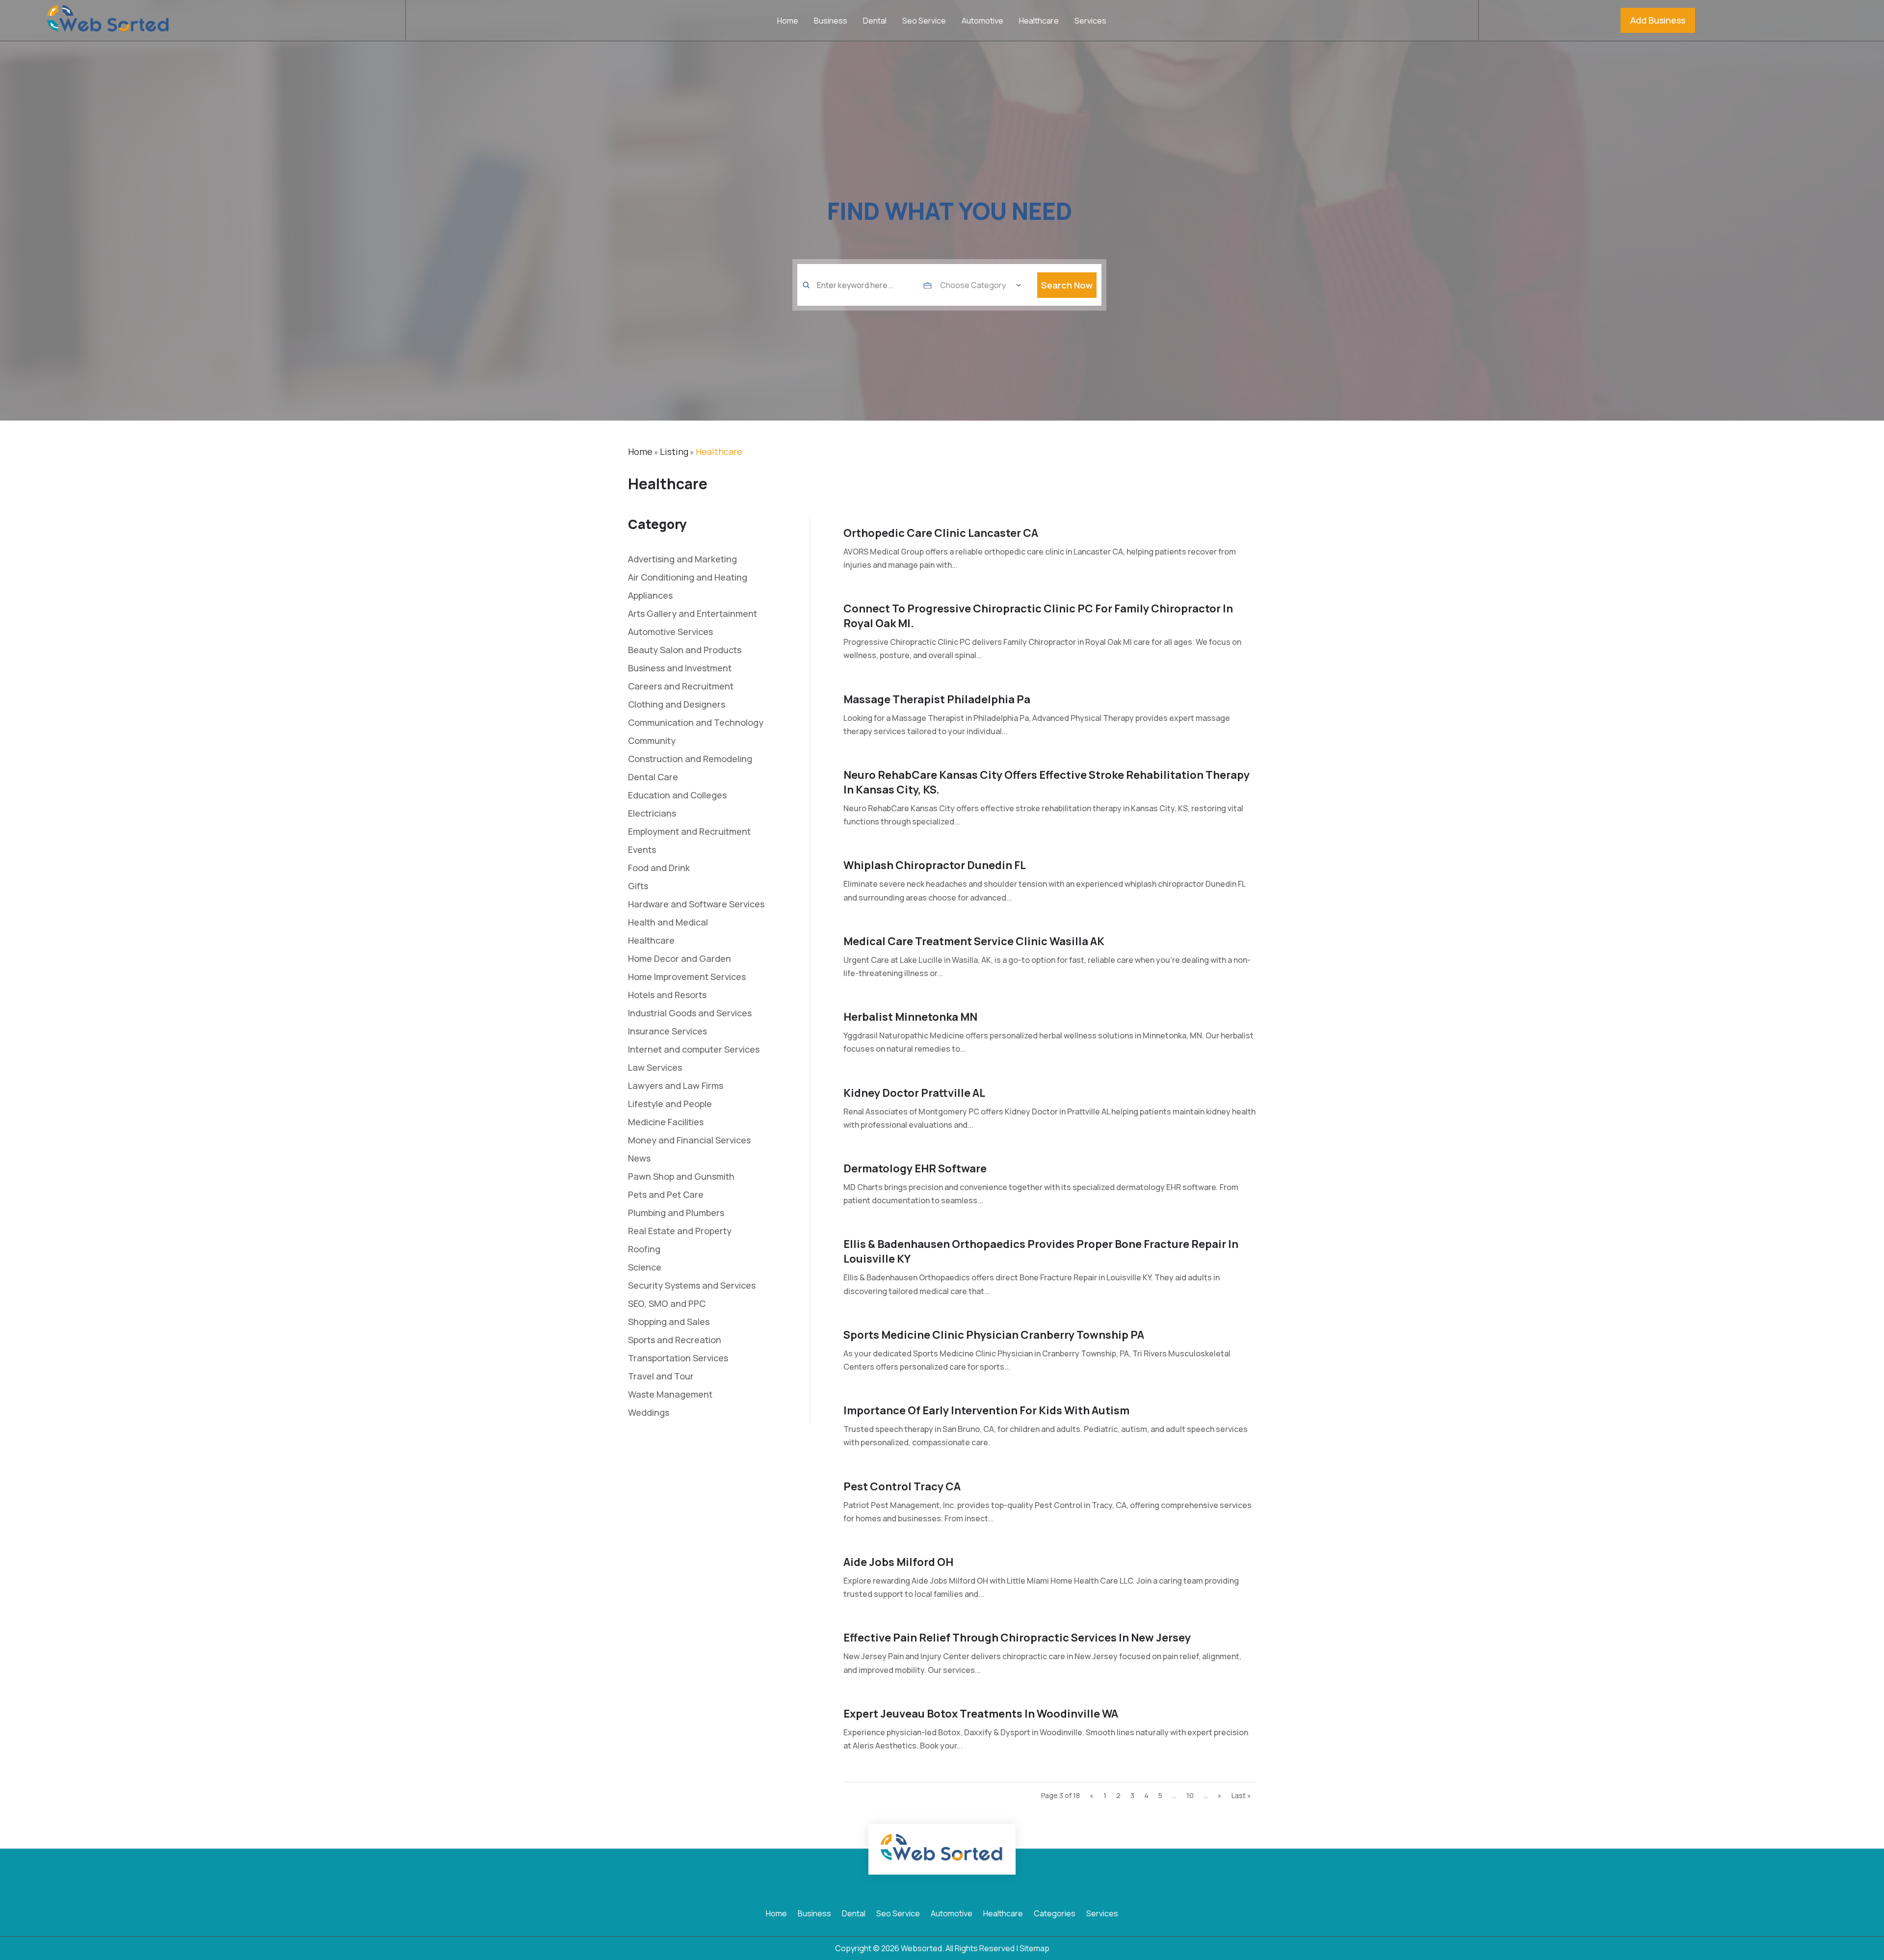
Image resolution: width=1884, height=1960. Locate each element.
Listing (674, 451)
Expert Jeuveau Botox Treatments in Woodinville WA (981, 1714)
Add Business (1658, 20)
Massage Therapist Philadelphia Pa (937, 699)
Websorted (921, 1948)
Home (788, 22)
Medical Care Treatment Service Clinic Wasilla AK (974, 941)
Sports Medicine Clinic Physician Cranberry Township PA (994, 1335)
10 (1190, 1795)
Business (831, 22)
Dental (875, 22)
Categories (1055, 1914)
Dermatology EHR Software (915, 1168)
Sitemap (1034, 1948)
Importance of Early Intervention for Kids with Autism (986, 1410)
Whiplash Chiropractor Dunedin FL (935, 865)
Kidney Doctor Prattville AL (914, 1093)
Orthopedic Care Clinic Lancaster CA (941, 533)
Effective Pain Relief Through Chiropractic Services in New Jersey (1017, 1638)
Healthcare (1039, 22)
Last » (1241, 1795)
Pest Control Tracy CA (902, 1486)
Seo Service (924, 22)
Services (1090, 22)
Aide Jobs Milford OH (898, 1562)
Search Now (1067, 285)
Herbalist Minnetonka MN (910, 1017)
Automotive (982, 22)
